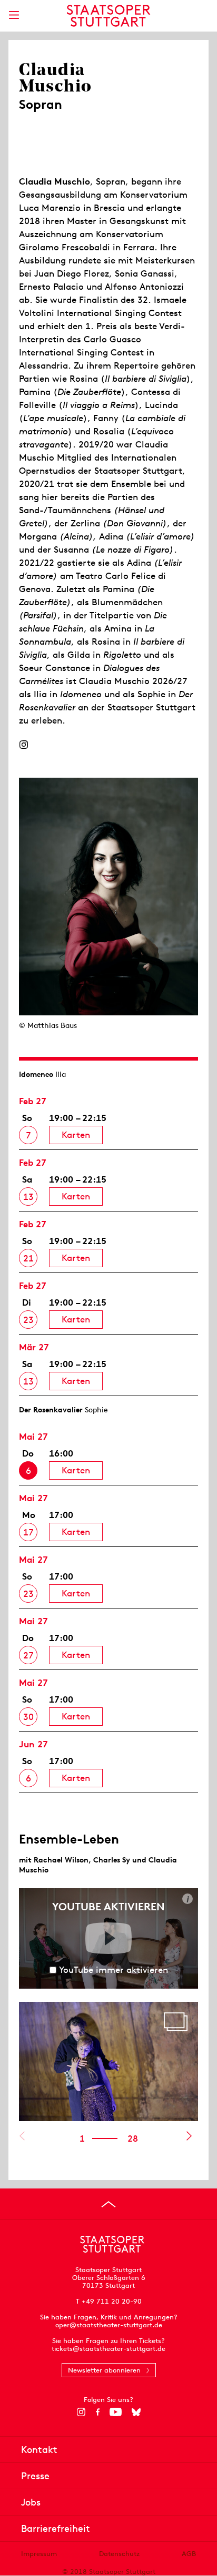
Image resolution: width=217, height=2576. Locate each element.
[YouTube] (116, 2412)
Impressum (39, 2554)
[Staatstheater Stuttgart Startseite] (109, 16)
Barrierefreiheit (56, 2528)
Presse (35, 2476)
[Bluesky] (136, 2412)
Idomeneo (36, 1074)
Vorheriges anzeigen (22, 2136)
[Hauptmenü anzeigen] (14, 15)
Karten (76, 1135)
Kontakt (39, 2450)
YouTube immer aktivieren (114, 1970)
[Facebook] (98, 2412)
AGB (189, 2554)
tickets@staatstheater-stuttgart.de (108, 2349)
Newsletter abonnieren (104, 2370)
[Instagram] (23, 745)
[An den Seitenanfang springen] (108, 2204)
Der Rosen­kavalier (51, 1410)
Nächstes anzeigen (189, 2136)
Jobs (31, 2502)
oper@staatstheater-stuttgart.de (109, 2325)
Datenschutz (119, 2554)
